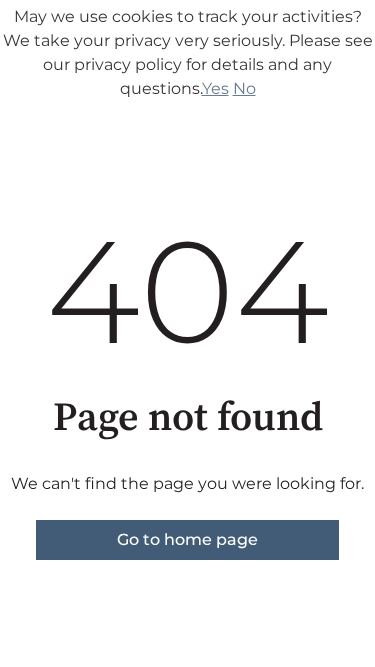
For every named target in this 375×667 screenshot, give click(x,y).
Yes (215, 88)
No (244, 88)
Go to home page (187, 539)
